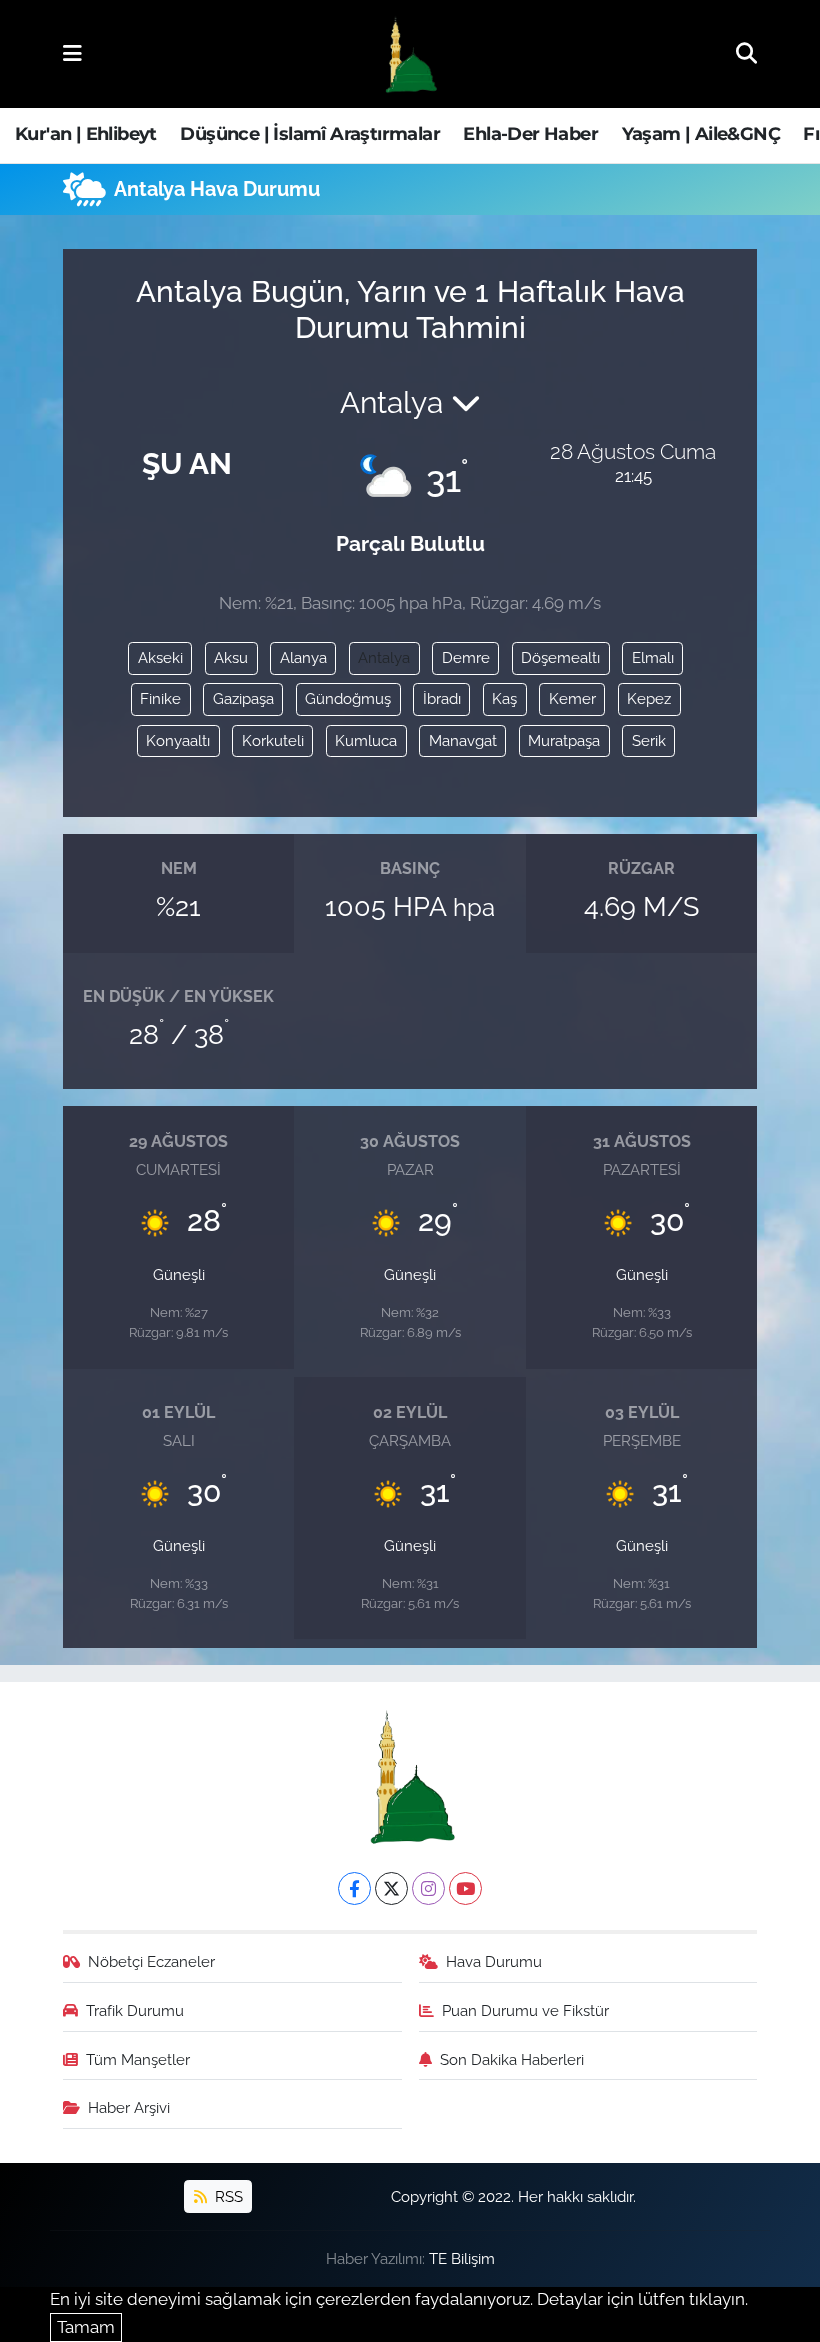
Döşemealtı (560, 657)
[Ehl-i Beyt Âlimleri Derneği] (409, 54)
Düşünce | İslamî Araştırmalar (310, 134)
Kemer (572, 698)
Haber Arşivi (129, 2107)
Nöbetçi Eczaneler (151, 1961)
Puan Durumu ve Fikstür (525, 2010)
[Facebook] (354, 1888)
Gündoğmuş (348, 698)
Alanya (303, 657)
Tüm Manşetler (138, 2059)
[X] (391, 1888)
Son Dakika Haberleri (512, 2059)
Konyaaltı (178, 740)
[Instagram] (428, 1888)
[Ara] (746, 53)
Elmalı (653, 657)
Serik (649, 740)
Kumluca (366, 740)
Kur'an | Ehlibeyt (86, 134)
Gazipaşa (243, 698)
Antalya (384, 657)
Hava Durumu (494, 1961)
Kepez (649, 698)
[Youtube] (465, 1888)
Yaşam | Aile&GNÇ (701, 134)
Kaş (504, 698)
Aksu (231, 657)
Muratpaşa (564, 740)
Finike (160, 698)
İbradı (442, 698)
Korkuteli (273, 740)
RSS (227, 2196)
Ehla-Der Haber (530, 134)
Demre (466, 657)
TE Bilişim (462, 2258)
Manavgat (463, 740)
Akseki (160, 657)
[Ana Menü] (72, 53)
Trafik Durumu (135, 2010)
